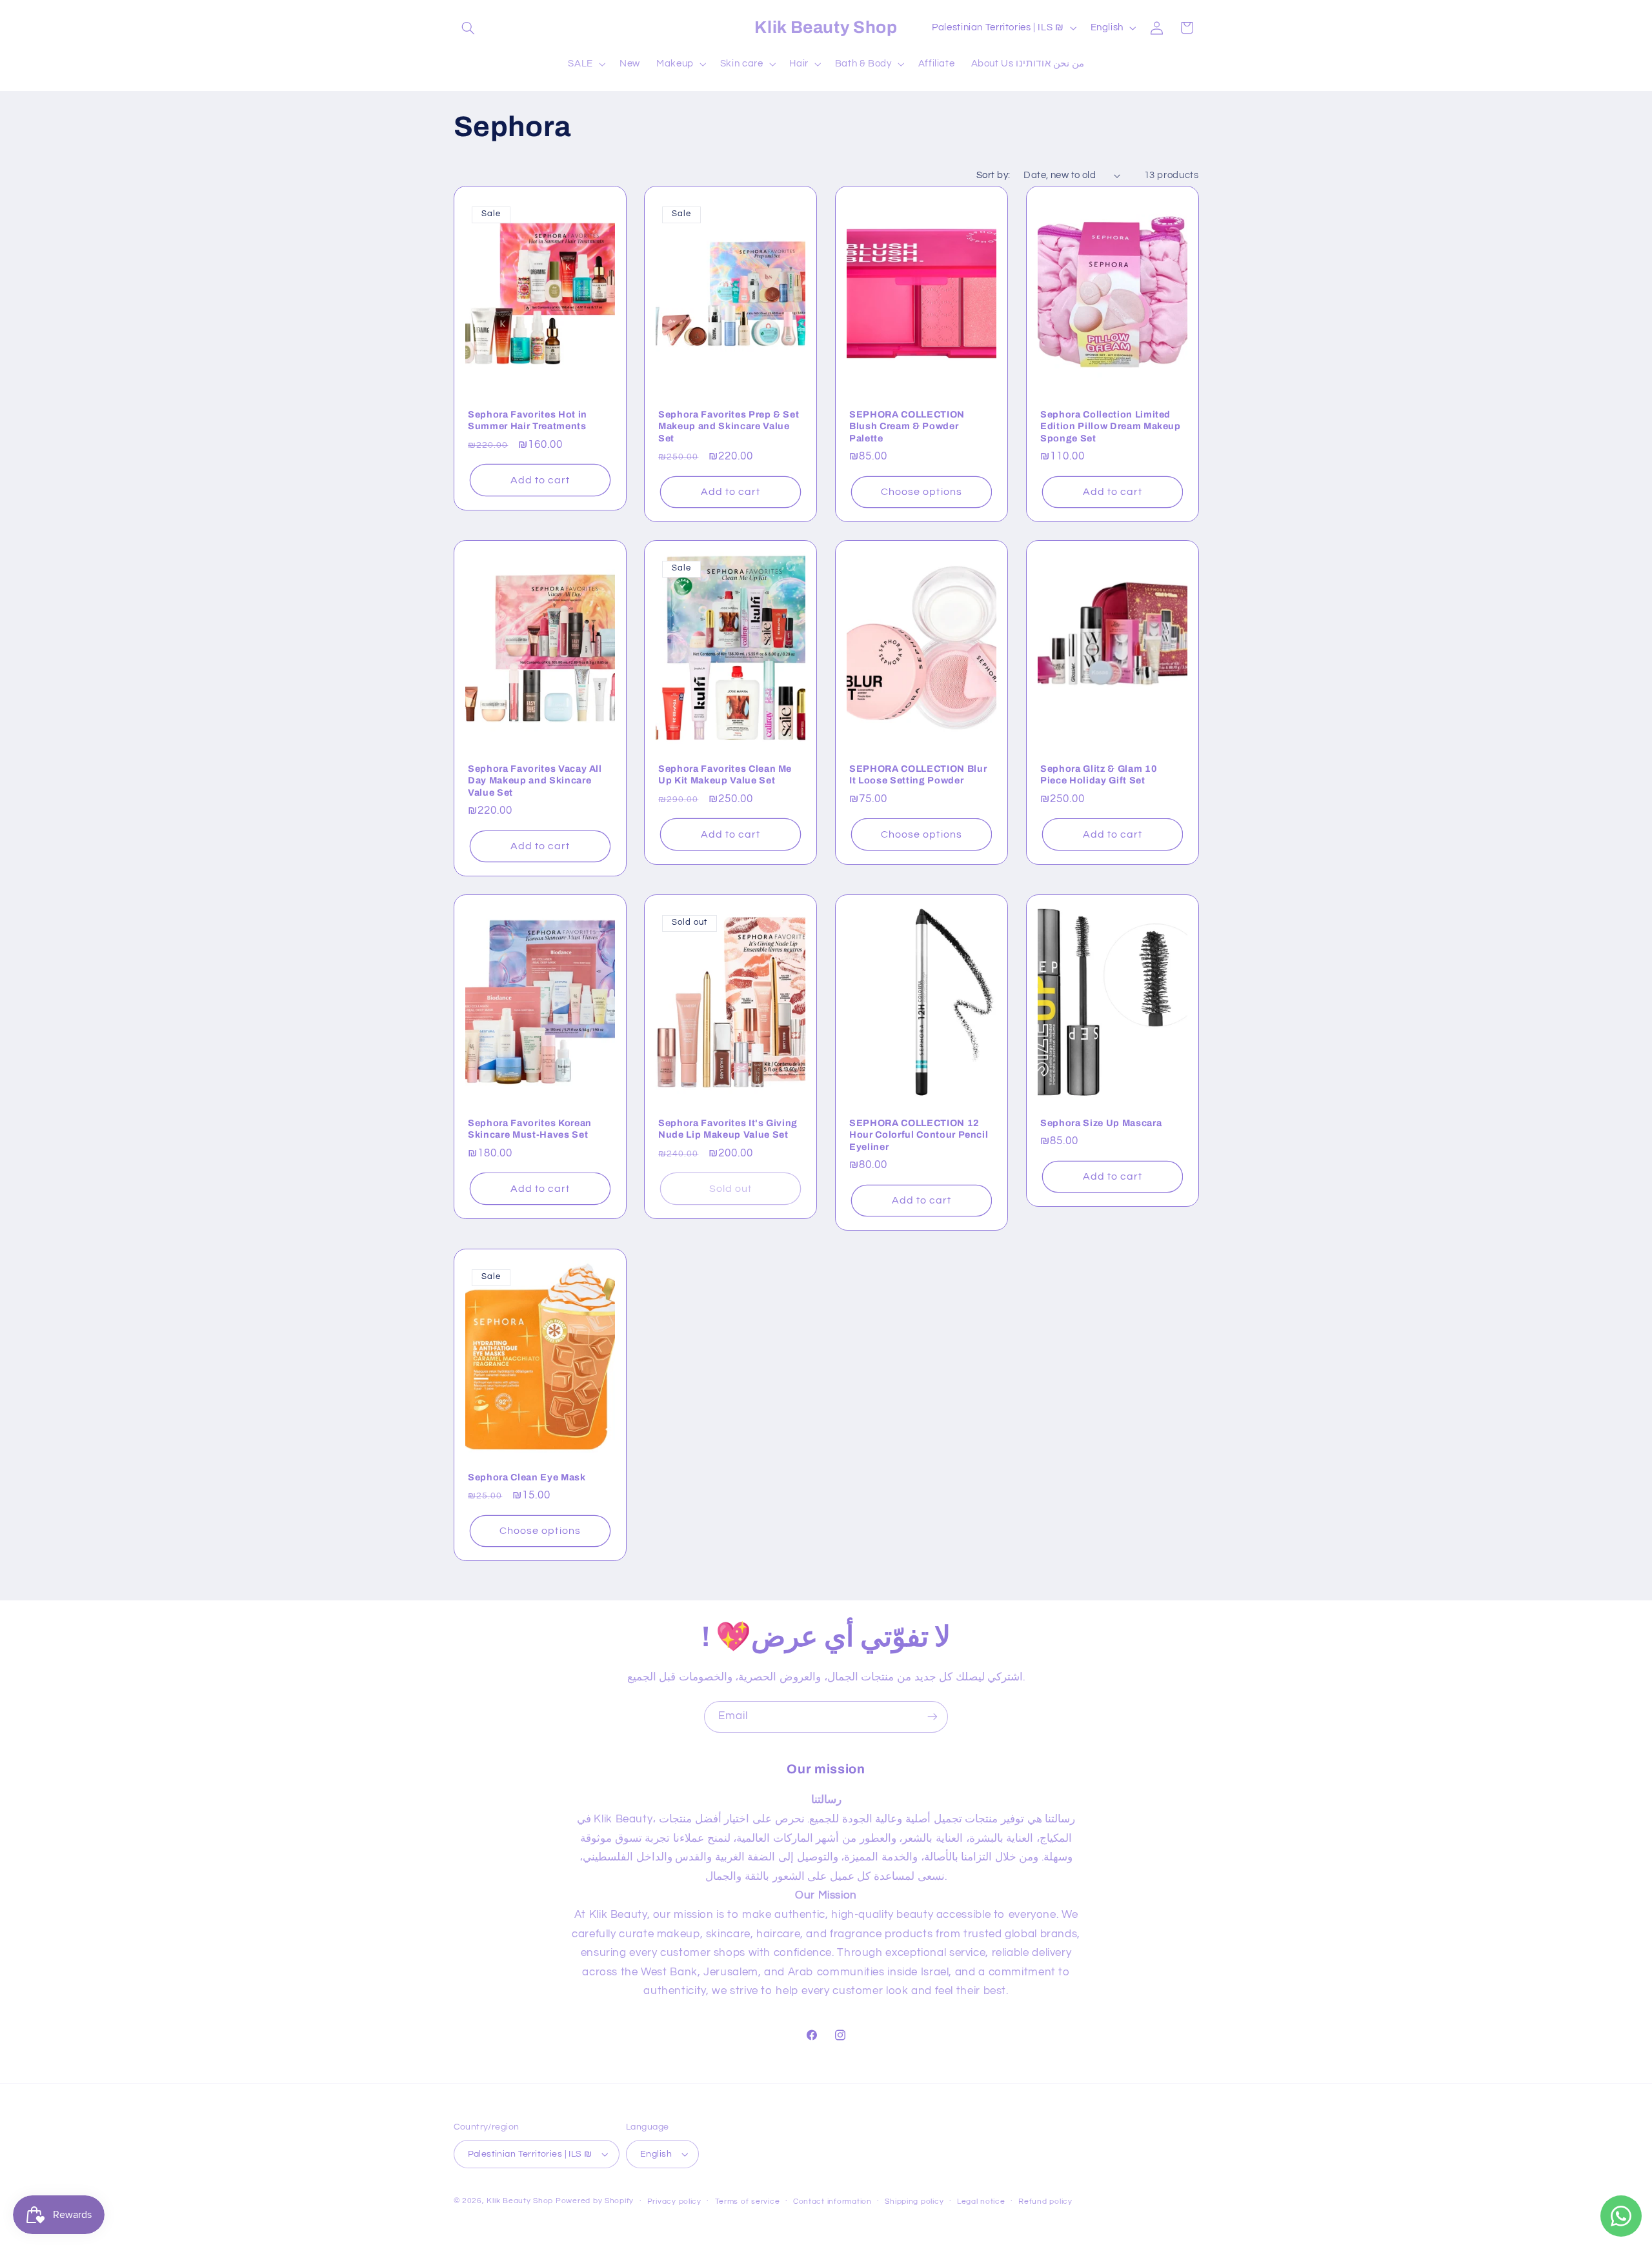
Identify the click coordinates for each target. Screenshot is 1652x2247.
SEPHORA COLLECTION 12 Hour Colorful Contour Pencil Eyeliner (919, 1135)
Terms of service (748, 2202)
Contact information (832, 2202)
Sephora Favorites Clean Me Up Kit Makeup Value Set (725, 774)
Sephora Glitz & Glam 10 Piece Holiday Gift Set (1099, 774)
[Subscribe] (932, 1717)
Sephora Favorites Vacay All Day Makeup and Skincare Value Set (535, 781)
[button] (468, 28)
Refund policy (1045, 2202)
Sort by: (993, 175)
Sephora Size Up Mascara (1101, 1123)
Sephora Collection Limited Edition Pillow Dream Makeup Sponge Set (1111, 426)
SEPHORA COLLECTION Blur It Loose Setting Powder (918, 774)
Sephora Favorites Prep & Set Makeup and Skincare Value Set (729, 426)
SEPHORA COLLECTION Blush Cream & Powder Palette (907, 426)
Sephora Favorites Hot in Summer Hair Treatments (528, 420)
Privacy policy (674, 2202)
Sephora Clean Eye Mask (527, 1477)
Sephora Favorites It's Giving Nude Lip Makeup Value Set (728, 1129)
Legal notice (981, 2202)
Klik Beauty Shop (520, 2201)
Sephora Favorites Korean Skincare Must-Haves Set (530, 1129)
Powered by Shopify (595, 2201)
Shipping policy (914, 2202)
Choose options (922, 492)
